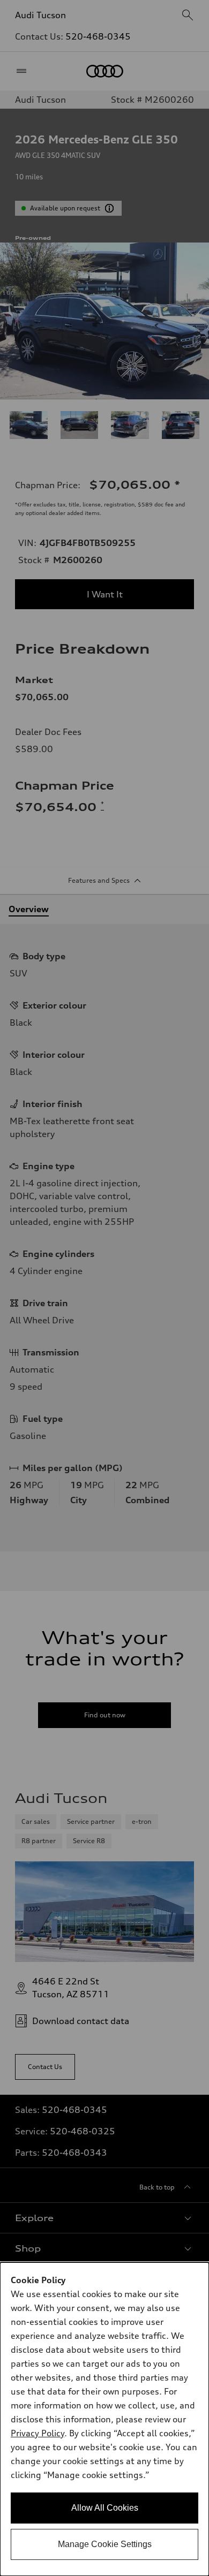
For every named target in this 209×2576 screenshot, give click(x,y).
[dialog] (104, 2419)
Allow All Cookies (105, 2508)
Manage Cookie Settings (105, 2544)
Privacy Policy (38, 2433)
